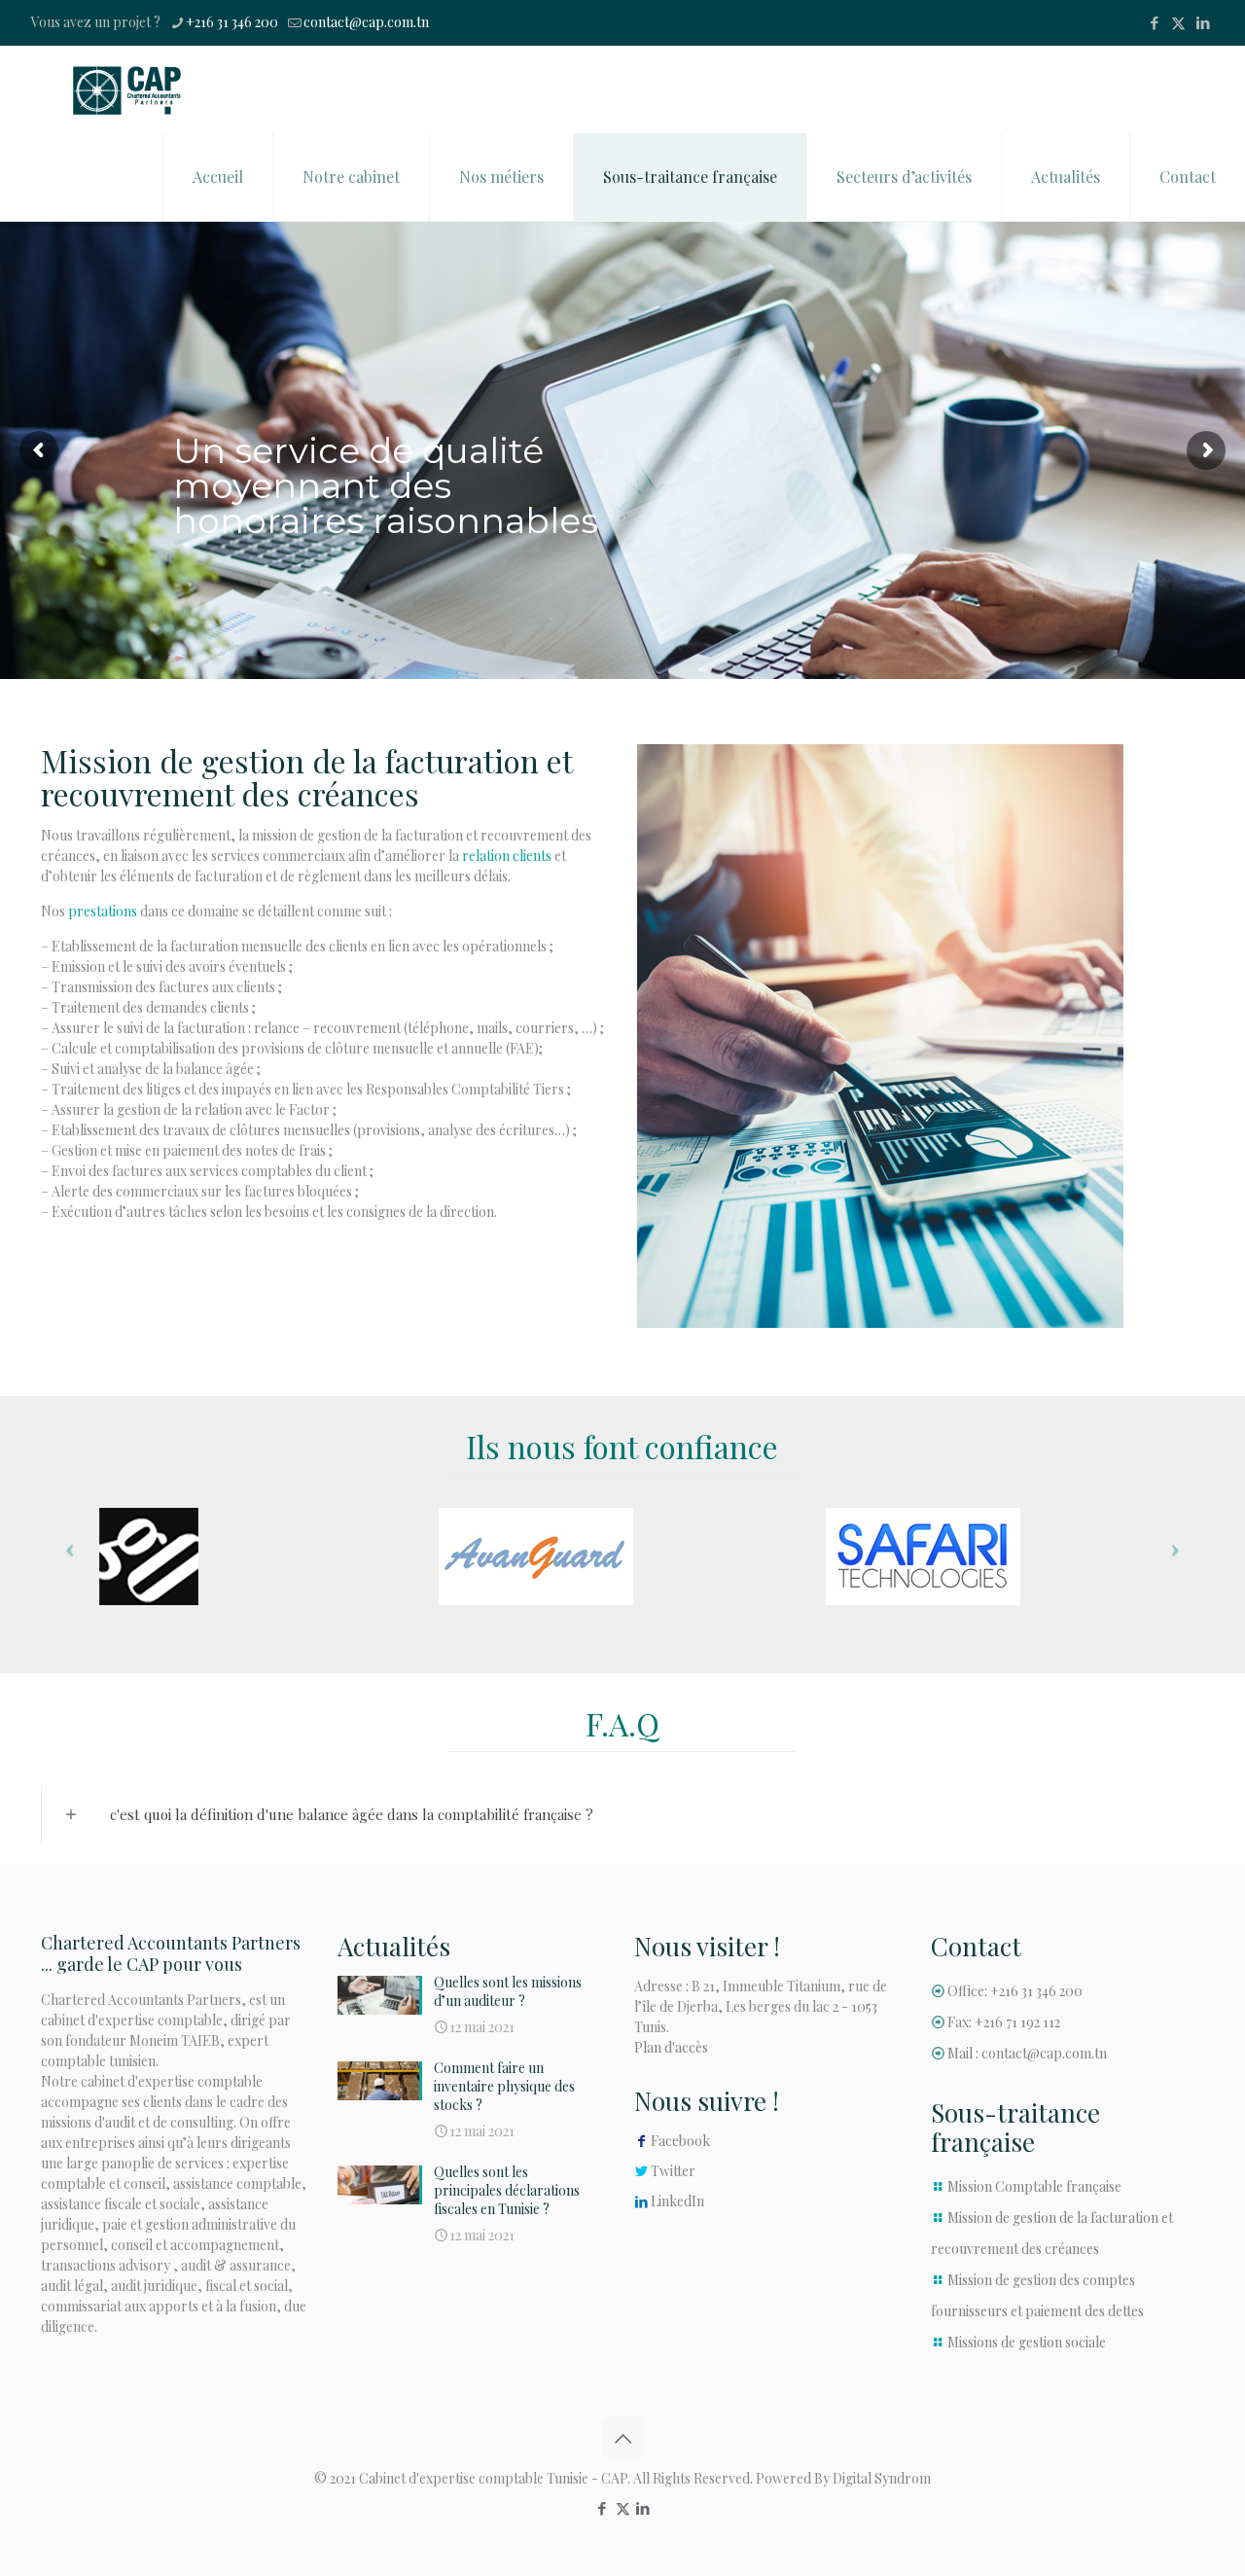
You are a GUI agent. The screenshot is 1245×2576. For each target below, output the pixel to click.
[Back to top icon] (622, 2438)
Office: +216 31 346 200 (1015, 1991)
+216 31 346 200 (232, 22)
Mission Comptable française (1034, 2186)
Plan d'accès (671, 2047)
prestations (103, 911)
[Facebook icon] (1154, 22)
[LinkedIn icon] (1203, 22)
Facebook (680, 2141)
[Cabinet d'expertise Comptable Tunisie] (127, 89)
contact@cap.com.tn (366, 22)
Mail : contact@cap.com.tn (1027, 2053)
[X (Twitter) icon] (1178, 22)
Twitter (673, 2171)
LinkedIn (677, 2201)
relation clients (507, 856)
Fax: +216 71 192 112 (1004, 2022)
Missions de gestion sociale (1027, 2342)
